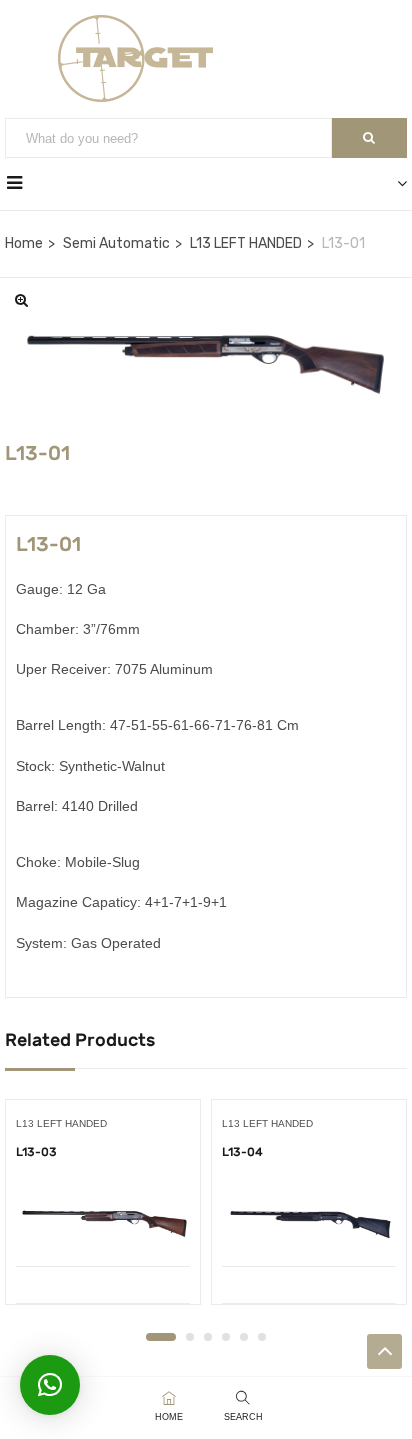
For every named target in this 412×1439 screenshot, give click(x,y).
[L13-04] (309, 1224)
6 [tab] (262, 1337)
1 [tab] (161, 1337)
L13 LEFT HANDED (246, 243)
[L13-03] (103, 1224)
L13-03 (36, 1152)
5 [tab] (244, 1337)
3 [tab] (208, 1337)
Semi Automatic (116, 243)
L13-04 (242, 1152)
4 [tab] (226, 1337)
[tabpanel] (103, 1209)
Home (24, 243)
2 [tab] (190, 1337)
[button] (50, 1385)
